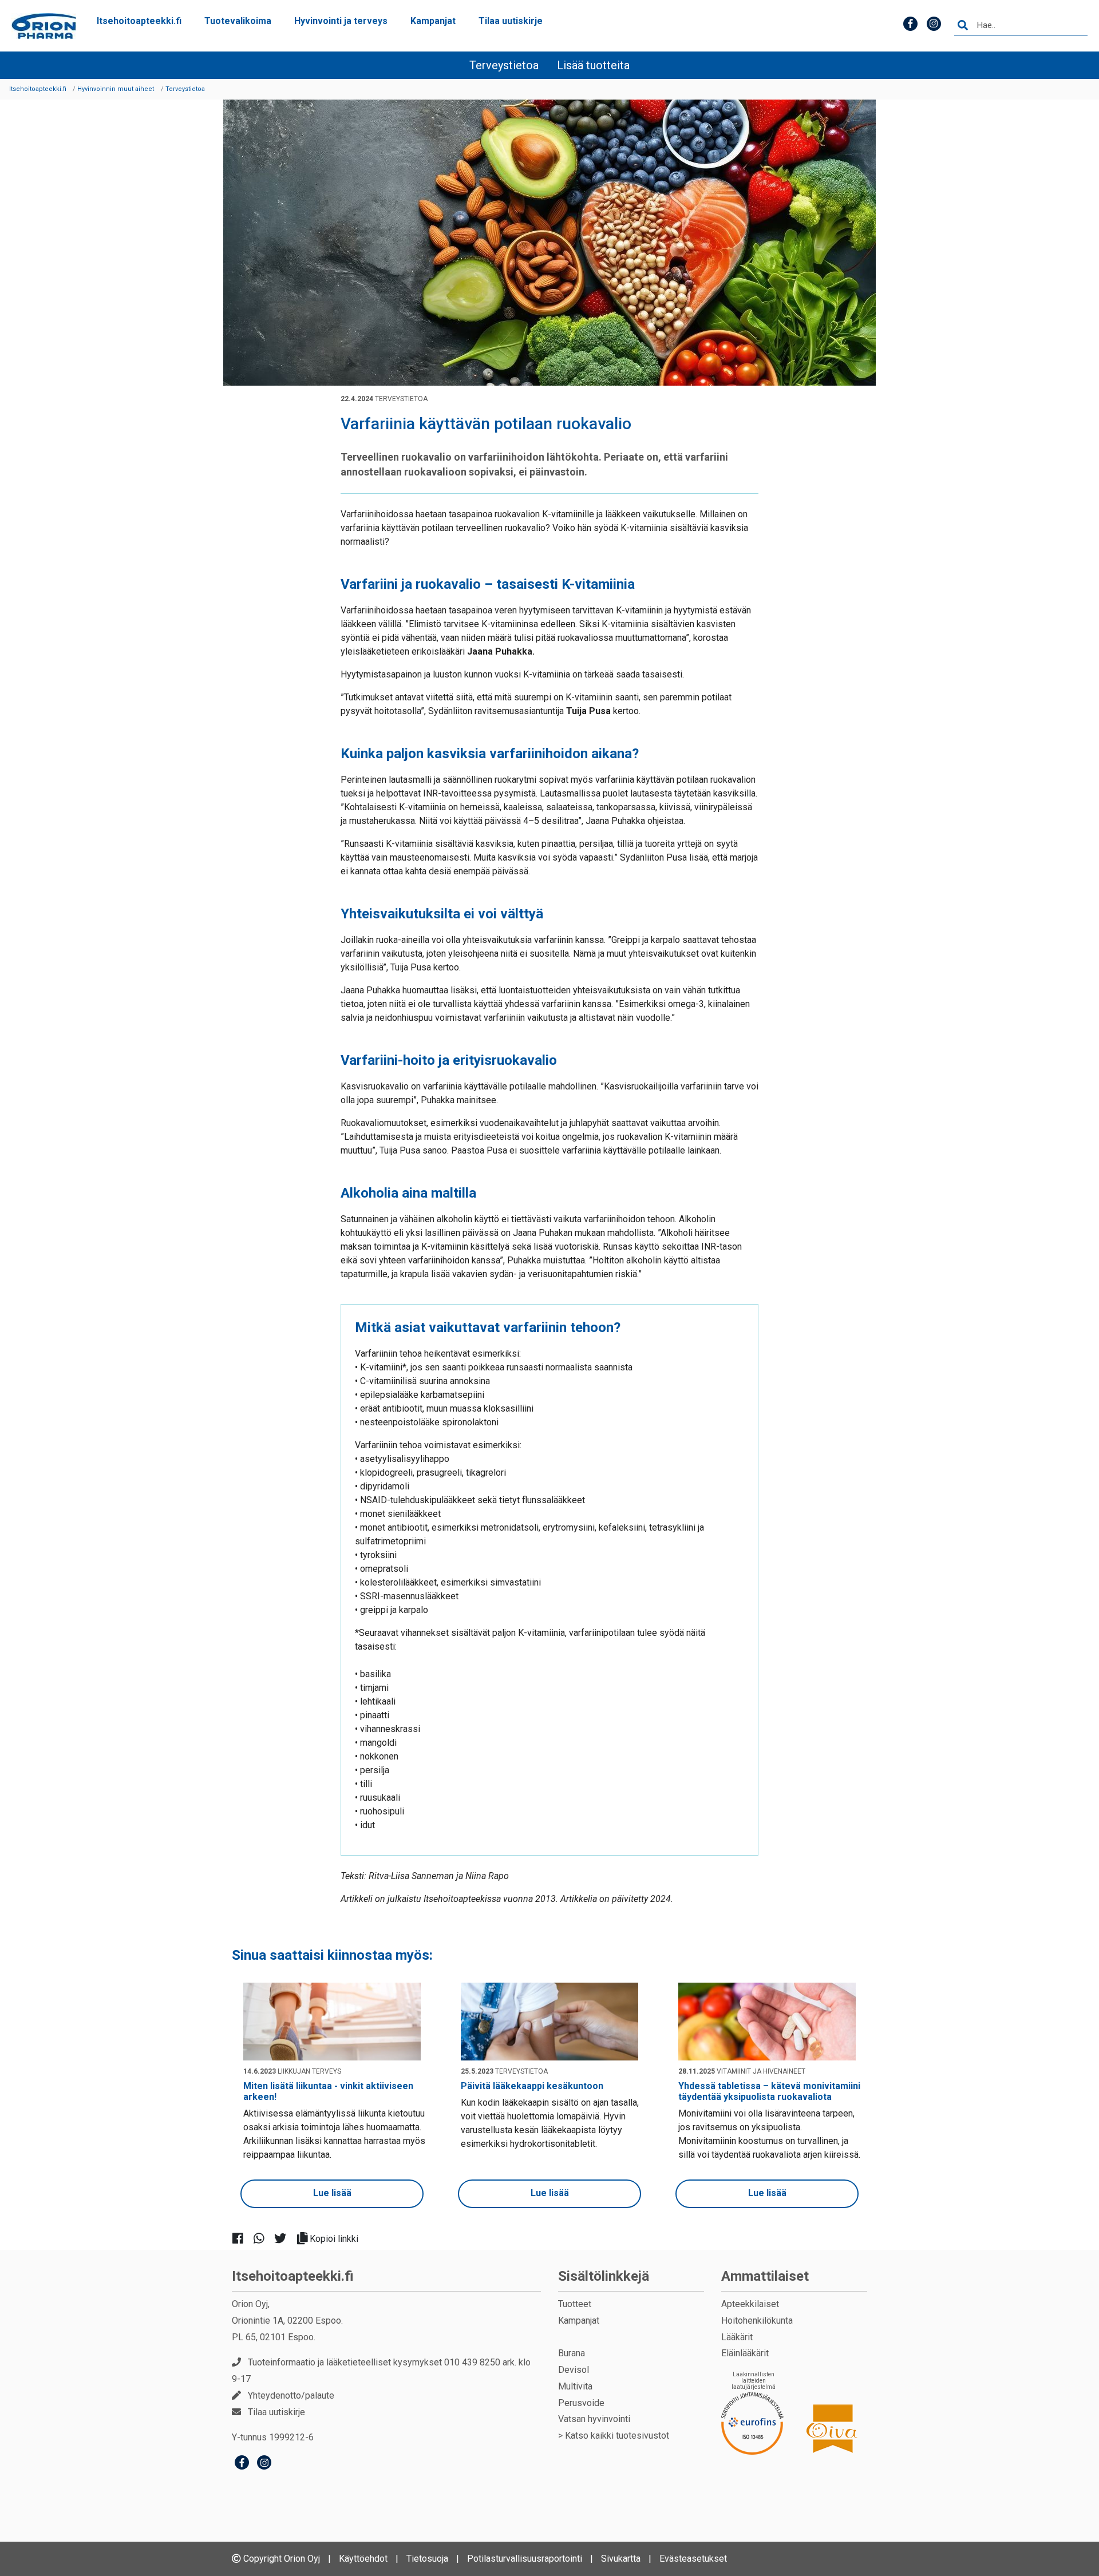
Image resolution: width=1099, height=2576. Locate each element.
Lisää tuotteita (593, 65)
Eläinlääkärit (745, 2353)
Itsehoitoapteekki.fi (139, 21)
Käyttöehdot (363, 2559)
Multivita (575, 2386)
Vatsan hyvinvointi (594, 2419)
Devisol (574, 2370)
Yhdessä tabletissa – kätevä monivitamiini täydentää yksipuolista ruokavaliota (769, 2091)
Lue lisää (332, 2193)
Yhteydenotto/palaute (291, 2395)
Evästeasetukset (693, 2559)
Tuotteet (575, 2304)
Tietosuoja (427, 2559)
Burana (572, 2353)
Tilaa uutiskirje (511, 21)
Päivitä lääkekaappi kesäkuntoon (532, 2086)
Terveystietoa (504, 65)
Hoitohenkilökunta (757, 2321)
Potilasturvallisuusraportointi (525, 2559)
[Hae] (963, 26)
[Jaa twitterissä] (285, 2238)
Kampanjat (433, 21)
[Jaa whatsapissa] (264, 2238)
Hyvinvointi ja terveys (341, 21)
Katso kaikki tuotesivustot (617, 2436)
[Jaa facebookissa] (242, 2238)
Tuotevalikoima (238, 21)
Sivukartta (621, 2559)
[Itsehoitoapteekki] (44, 26)
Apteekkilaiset (750, 2304)
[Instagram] (264, 2464)
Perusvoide (581, 2403)
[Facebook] (242, 2464)
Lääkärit (737, 2337)
